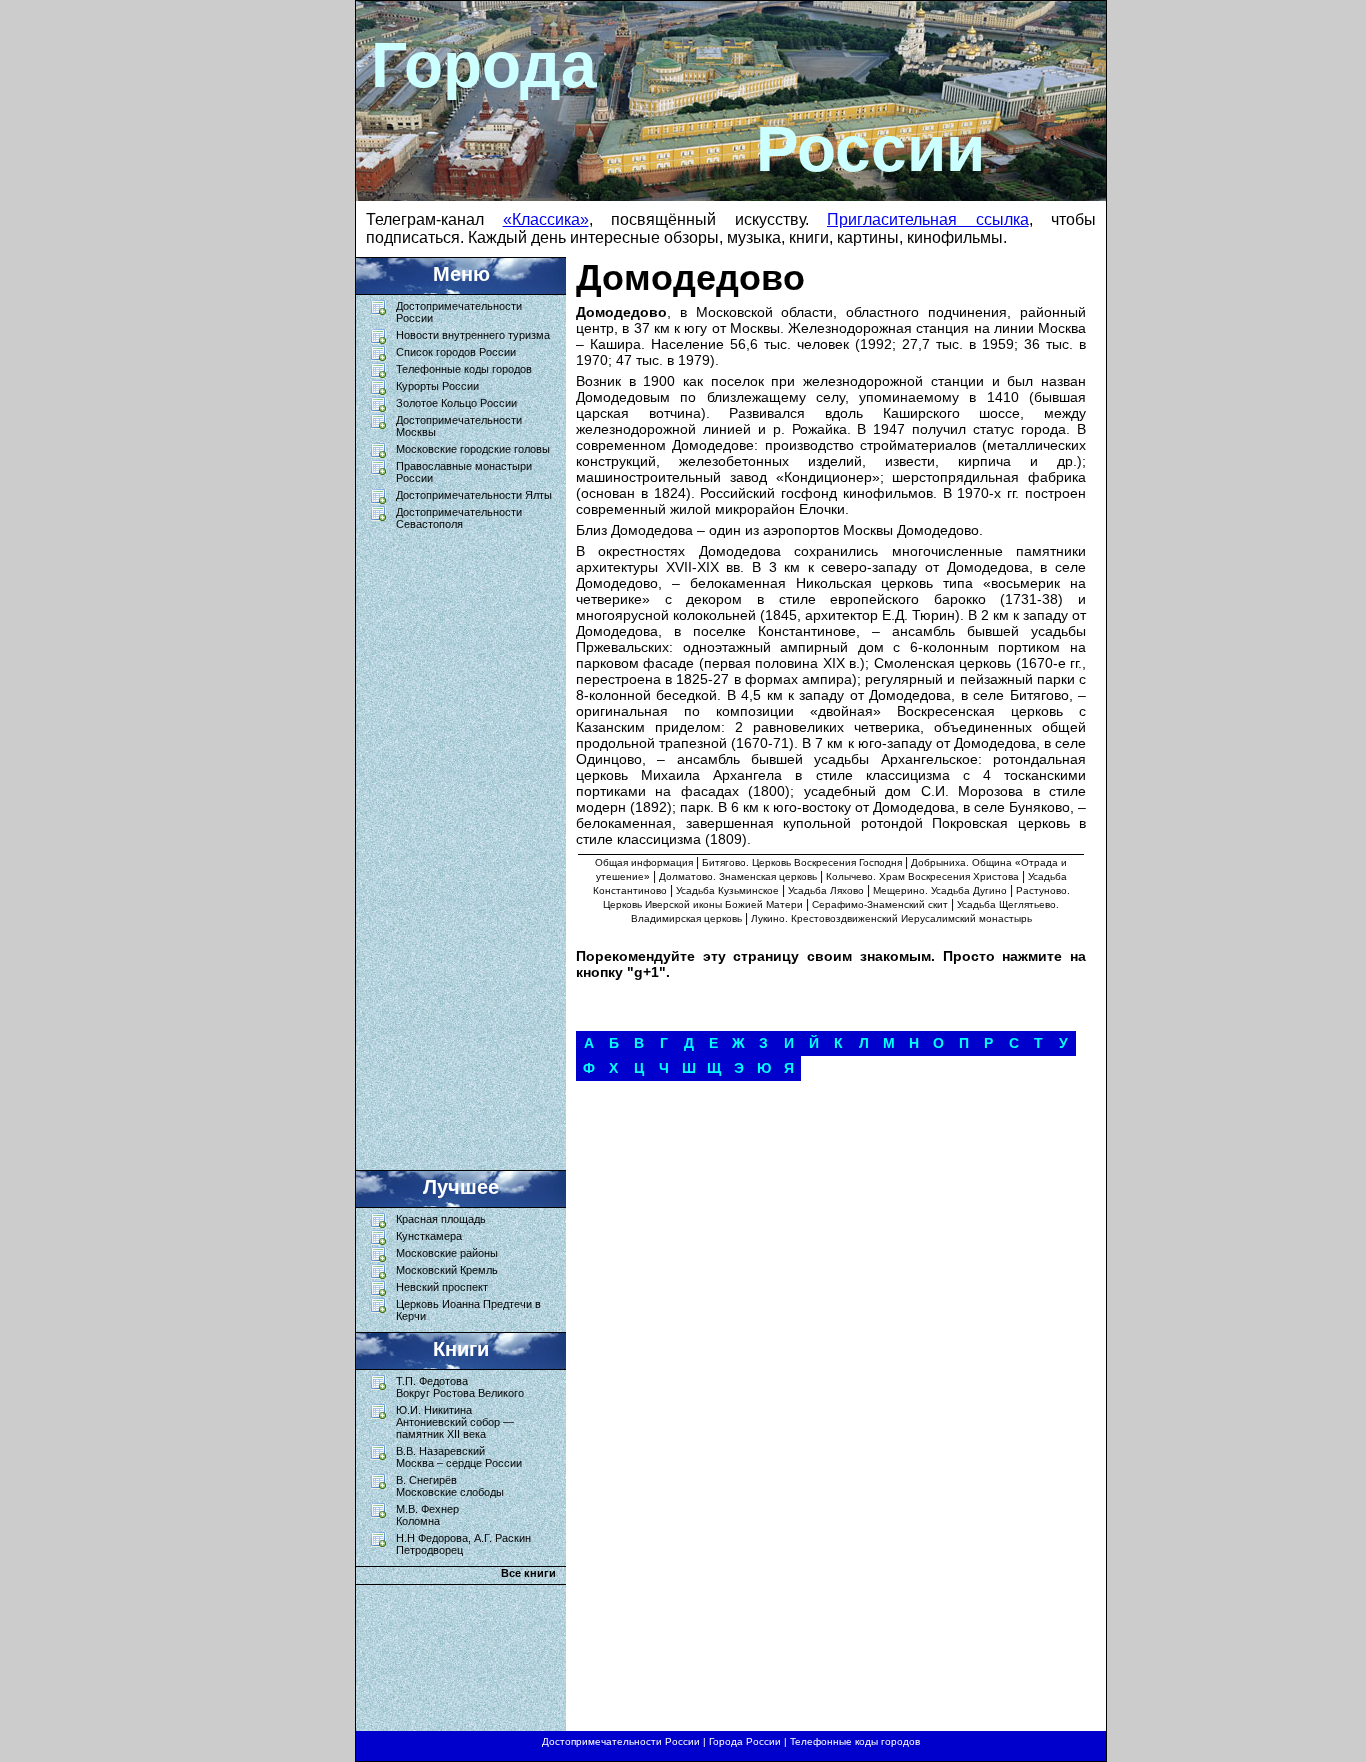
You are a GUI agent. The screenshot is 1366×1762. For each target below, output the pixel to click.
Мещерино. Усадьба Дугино (940, 890)
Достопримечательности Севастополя (459, 518)
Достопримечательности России (621, 1741)
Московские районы (447, 1253)
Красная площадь (441, 1219)
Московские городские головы (473, 449)
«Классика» (546, 219)
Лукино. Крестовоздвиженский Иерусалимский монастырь (891, 918)
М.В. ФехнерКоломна (427, 1515)
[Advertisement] (451, 845)
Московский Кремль (447, 1270)
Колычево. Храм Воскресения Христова (922, 876)
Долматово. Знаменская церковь (738, 876)
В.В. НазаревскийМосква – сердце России (459, 1457)
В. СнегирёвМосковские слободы (450, 1486)
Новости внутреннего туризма (473, 335)
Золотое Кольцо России (456, 403)
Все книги (528, 1573)
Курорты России (437, 386)
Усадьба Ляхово (826, 890)
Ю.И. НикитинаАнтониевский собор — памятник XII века (455, 1422)
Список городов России (456, 352)
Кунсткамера (429, 1236)
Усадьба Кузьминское (727, 890)
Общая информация (644, 862)
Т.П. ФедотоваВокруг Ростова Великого (460, 1387)
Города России (745, 1741)
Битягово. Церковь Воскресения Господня (802, 862)
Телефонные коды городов (464, 369)
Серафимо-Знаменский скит (880, 904)
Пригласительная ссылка (928, 219)
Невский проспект (442, 1287)
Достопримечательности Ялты (474, 495)
